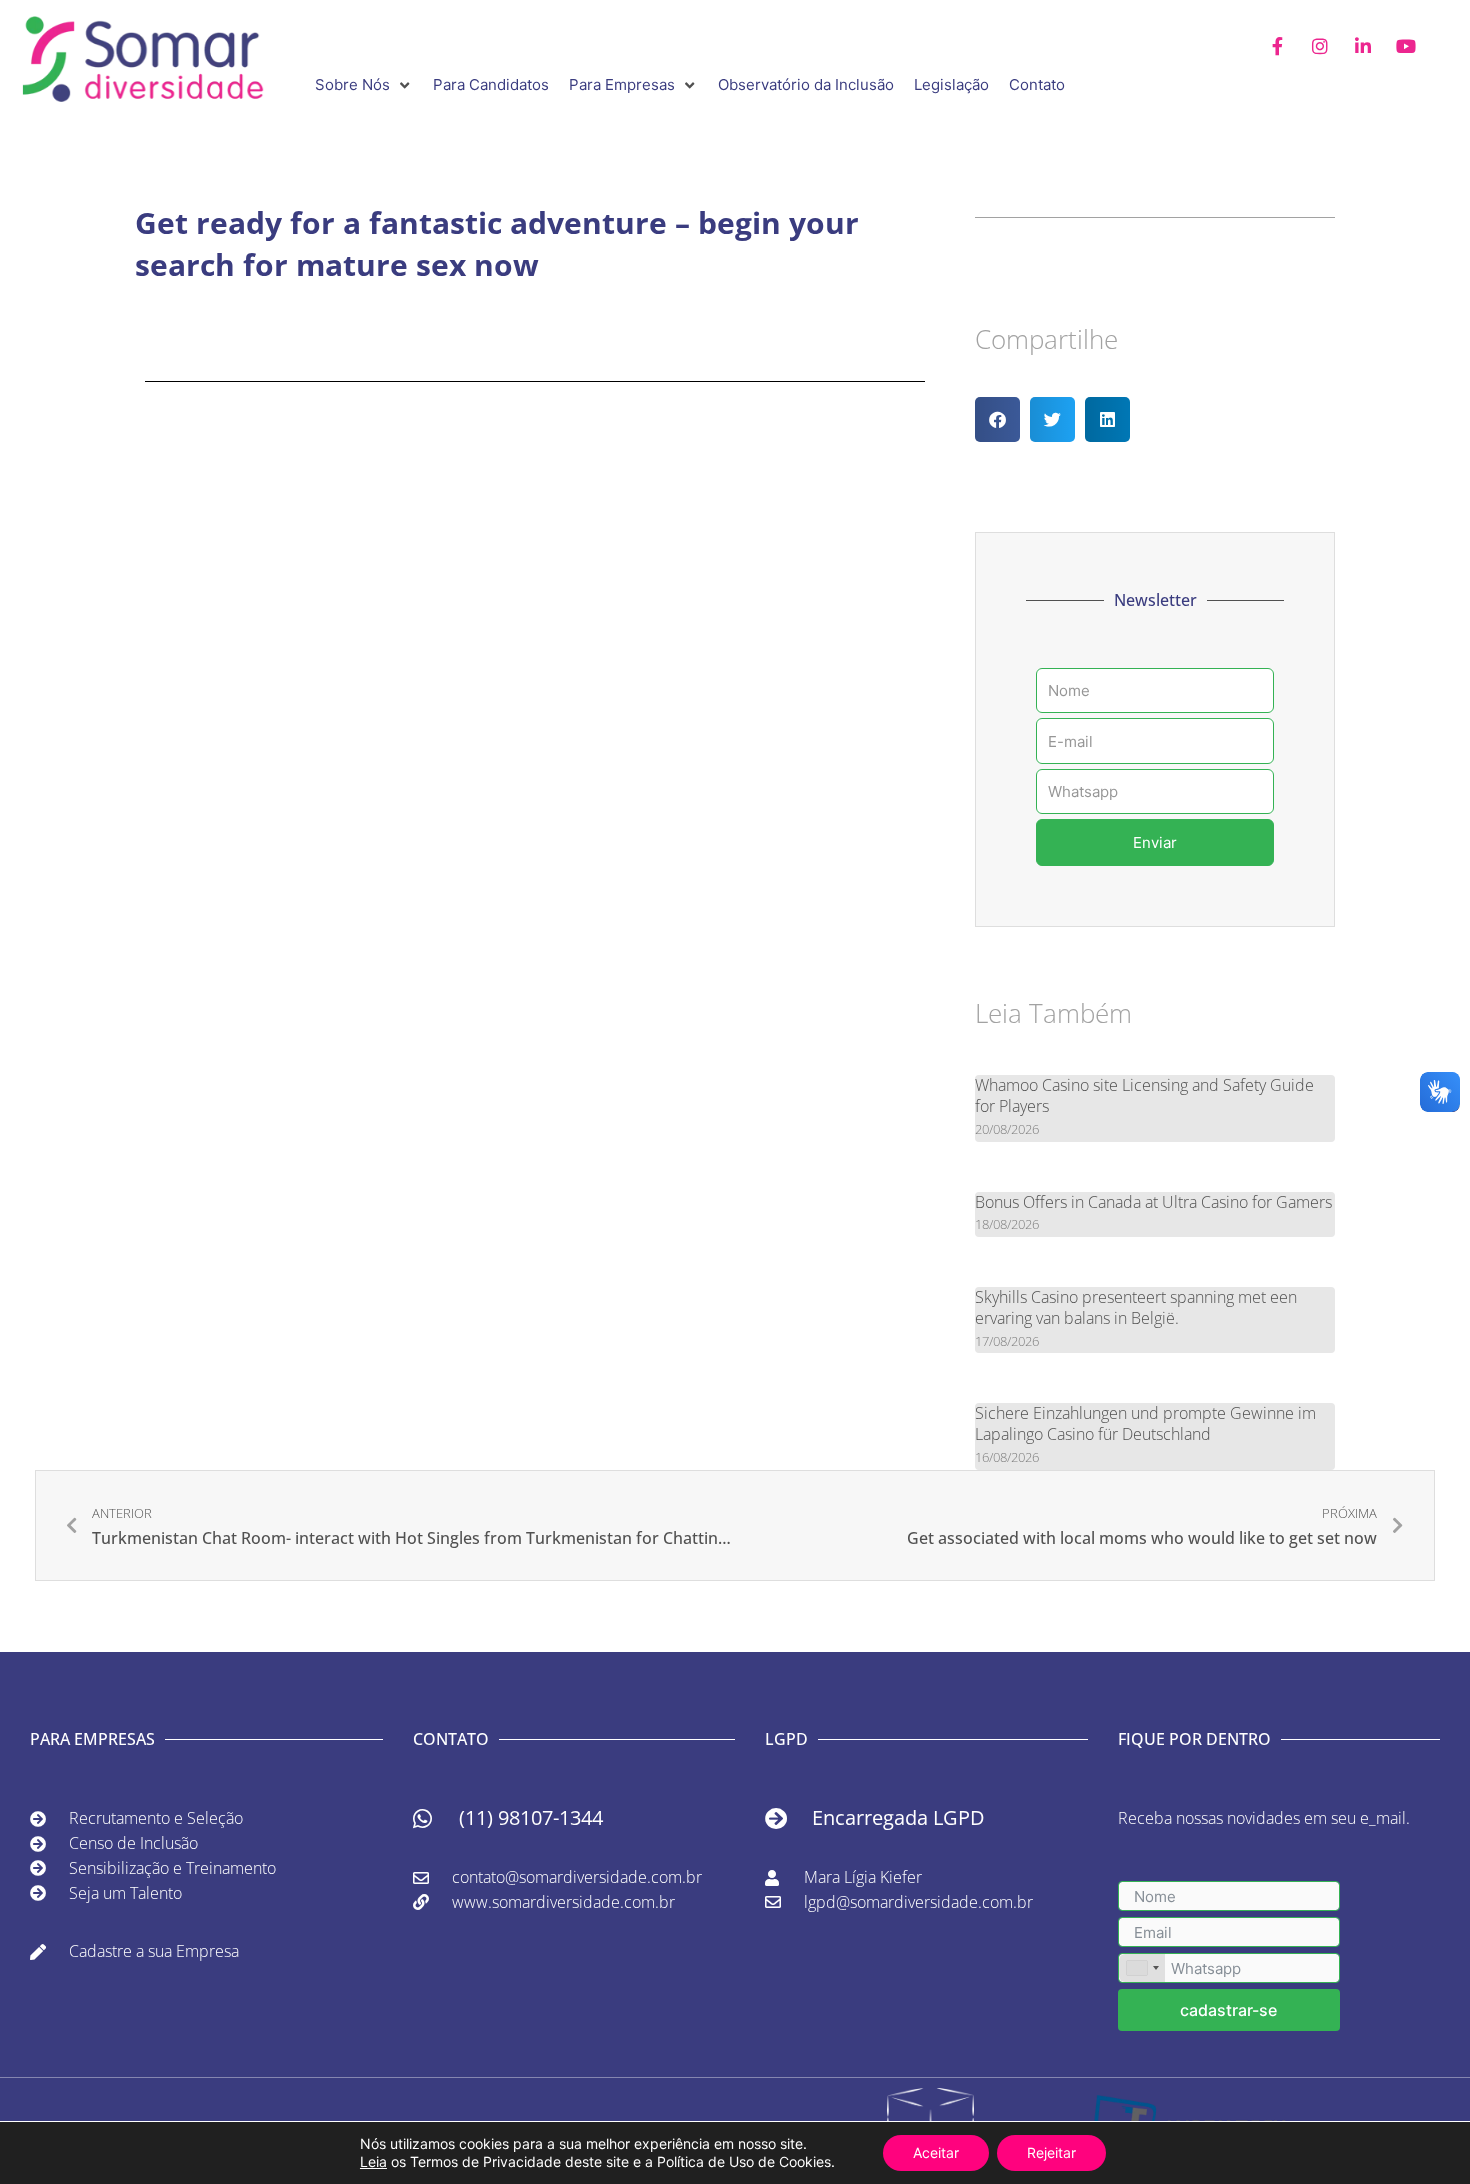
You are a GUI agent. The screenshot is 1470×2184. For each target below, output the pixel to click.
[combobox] (1142, 1968)
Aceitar (936, 2152)
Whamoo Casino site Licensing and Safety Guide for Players (1144, 1095)
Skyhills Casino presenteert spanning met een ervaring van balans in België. (1136, 1307)
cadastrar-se (1228, 2010)
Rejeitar (1051, 2152)
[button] (364, 85)
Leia (373, 2161)
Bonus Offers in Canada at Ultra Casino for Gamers (1153, 1202)
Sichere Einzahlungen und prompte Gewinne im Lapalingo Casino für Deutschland (1145, 1423)
